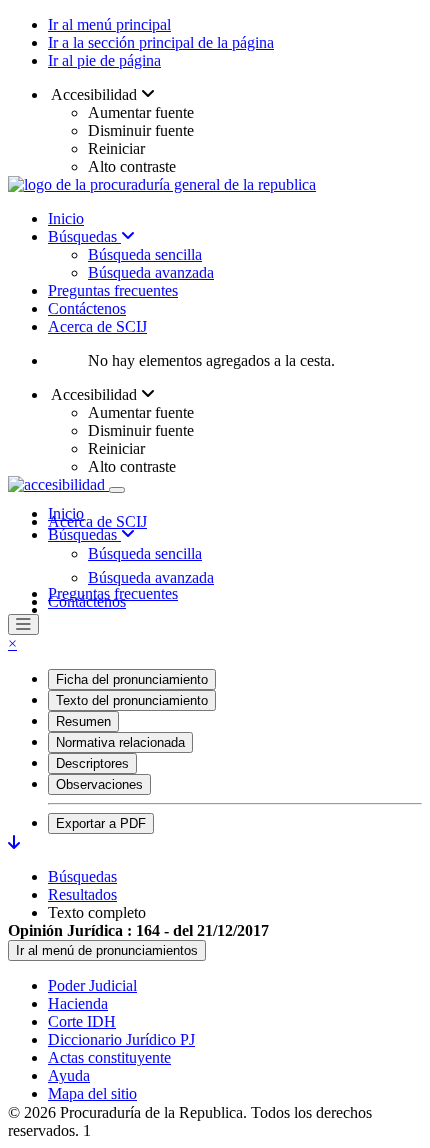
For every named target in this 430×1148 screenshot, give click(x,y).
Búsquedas (84, 236)
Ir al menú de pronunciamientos (107, 950)
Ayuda (69, 1075)
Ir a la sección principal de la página (161, 42)
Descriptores (92, 763)
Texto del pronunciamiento (132, 700)
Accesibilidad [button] (94, 94)
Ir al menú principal (109, 24)
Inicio (66, 218)
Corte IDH (82, 1021)
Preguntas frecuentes (113, 290)
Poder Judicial (92, 985)
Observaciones (99, 784)
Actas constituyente (109, 1057)
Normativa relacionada (120, 742)
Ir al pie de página (104, 60)
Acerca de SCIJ (97, 326)
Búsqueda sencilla (145, 254)
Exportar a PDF (101, 823)
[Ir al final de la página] (14, 842)
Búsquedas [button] (84, 534)
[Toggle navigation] (117, 490)
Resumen (83, 721)
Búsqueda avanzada (151, 272)
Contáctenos (87, 308)
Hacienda (78, 1003)
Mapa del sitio (92, 1093)
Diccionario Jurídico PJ (121, 1039)
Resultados (82, 894)
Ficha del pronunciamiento (132, 679)
